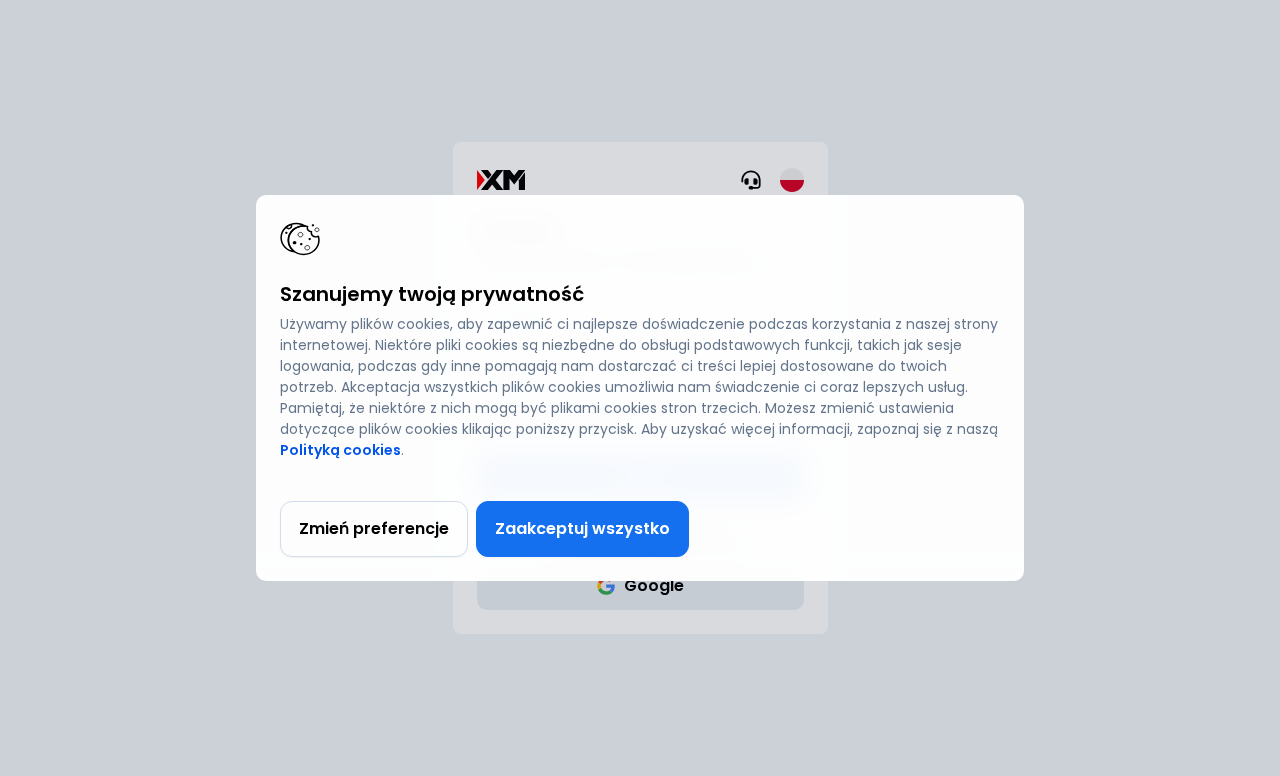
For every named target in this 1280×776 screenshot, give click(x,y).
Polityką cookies (340, 450)
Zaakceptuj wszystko (582, 528)
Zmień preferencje (374, 528)
